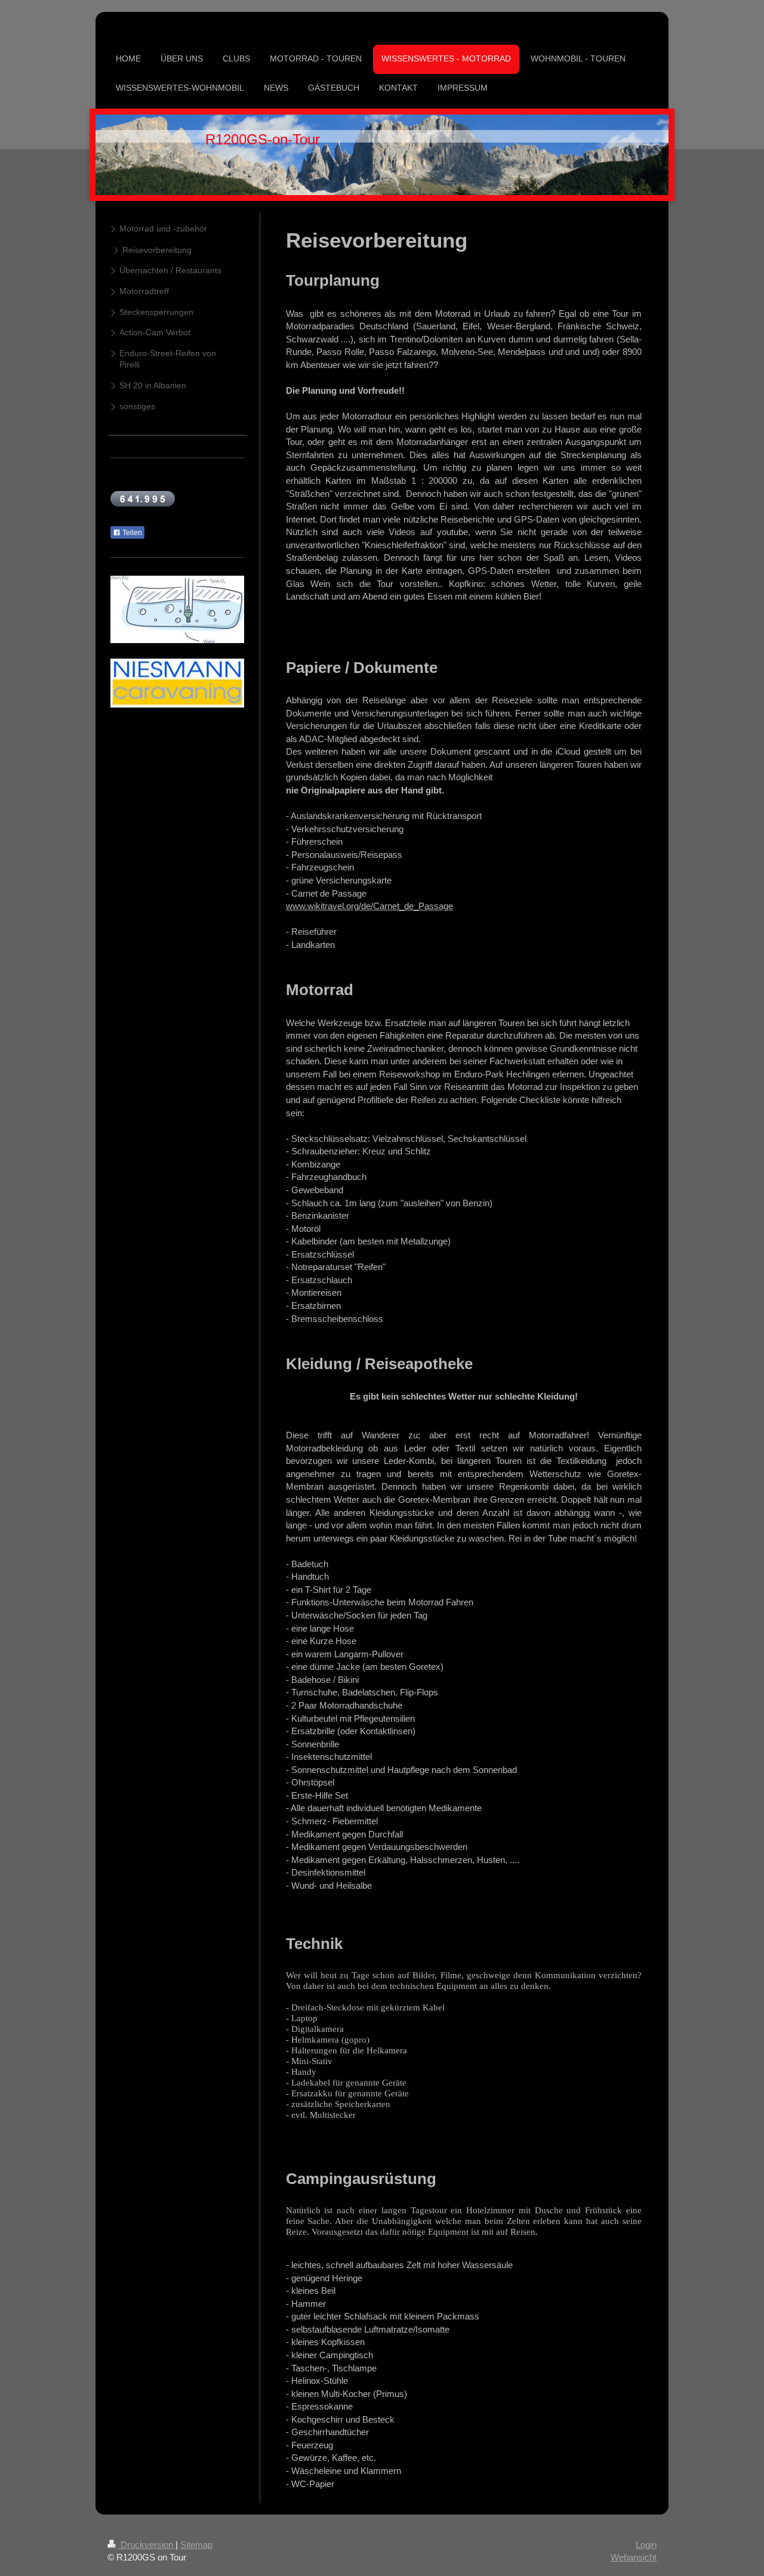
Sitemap (196, 2545)
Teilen (131, 533)
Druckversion (147, 2545)
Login (646, 2545)
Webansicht (634, 2557)
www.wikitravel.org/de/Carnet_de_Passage (369, 906)
